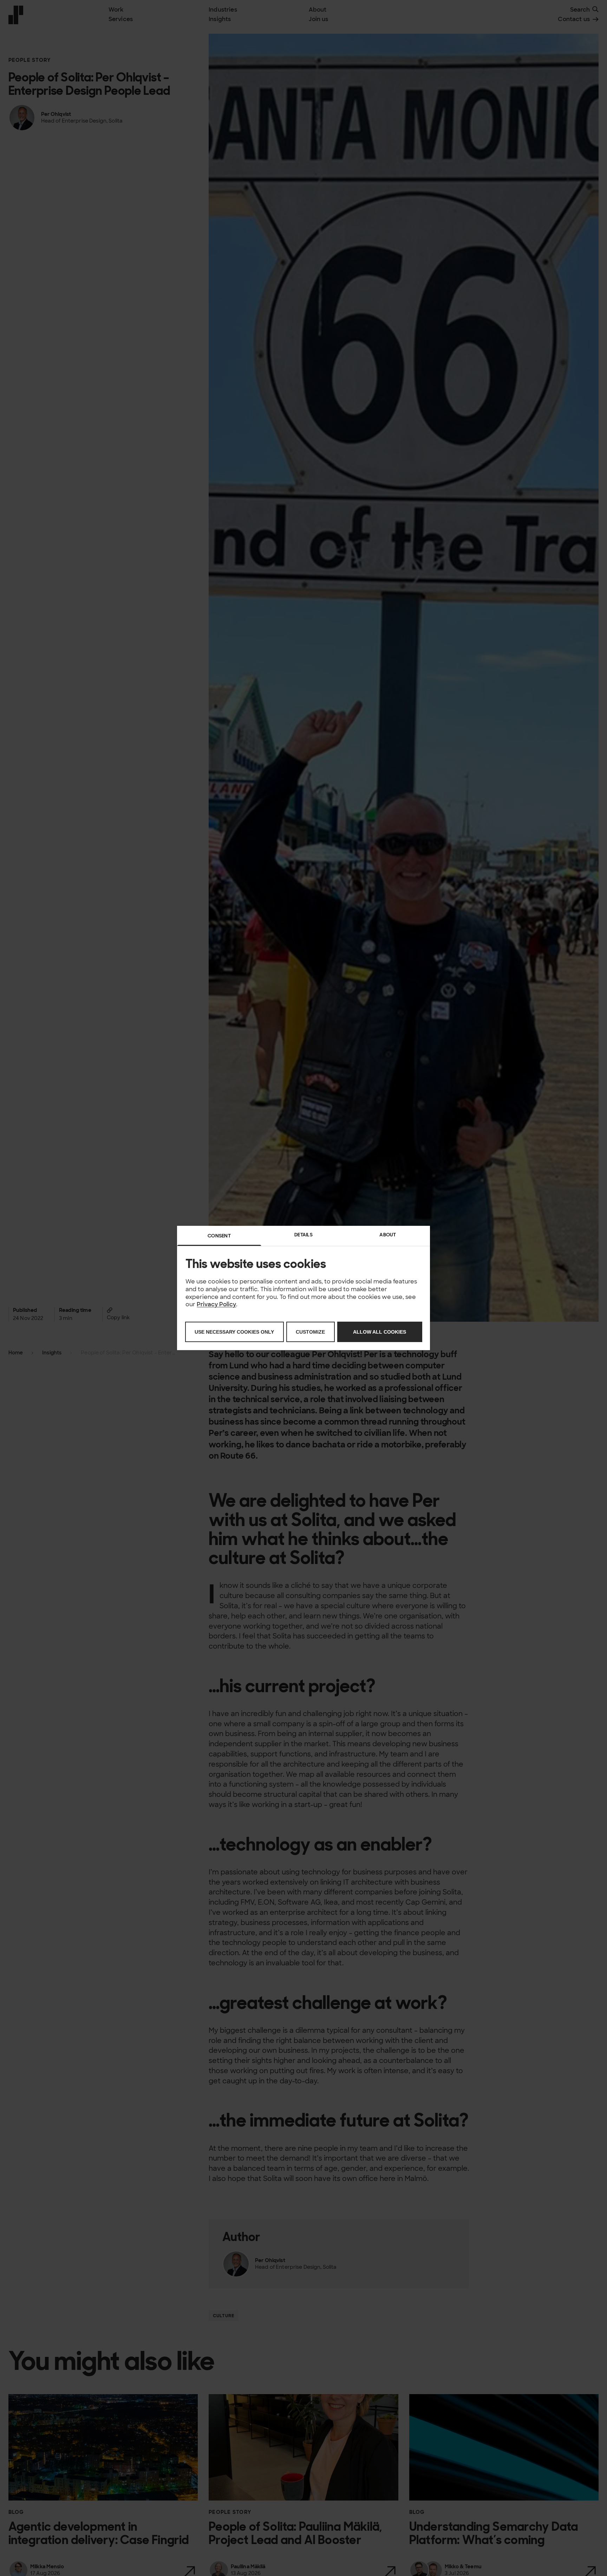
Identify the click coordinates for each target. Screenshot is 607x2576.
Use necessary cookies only (234, 1332)
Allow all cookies (380, 1332)
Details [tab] (303, 1235)
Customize (310, 1332)
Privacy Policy (216, 1305)
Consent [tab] (219, 1236)
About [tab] (388, 1235)
